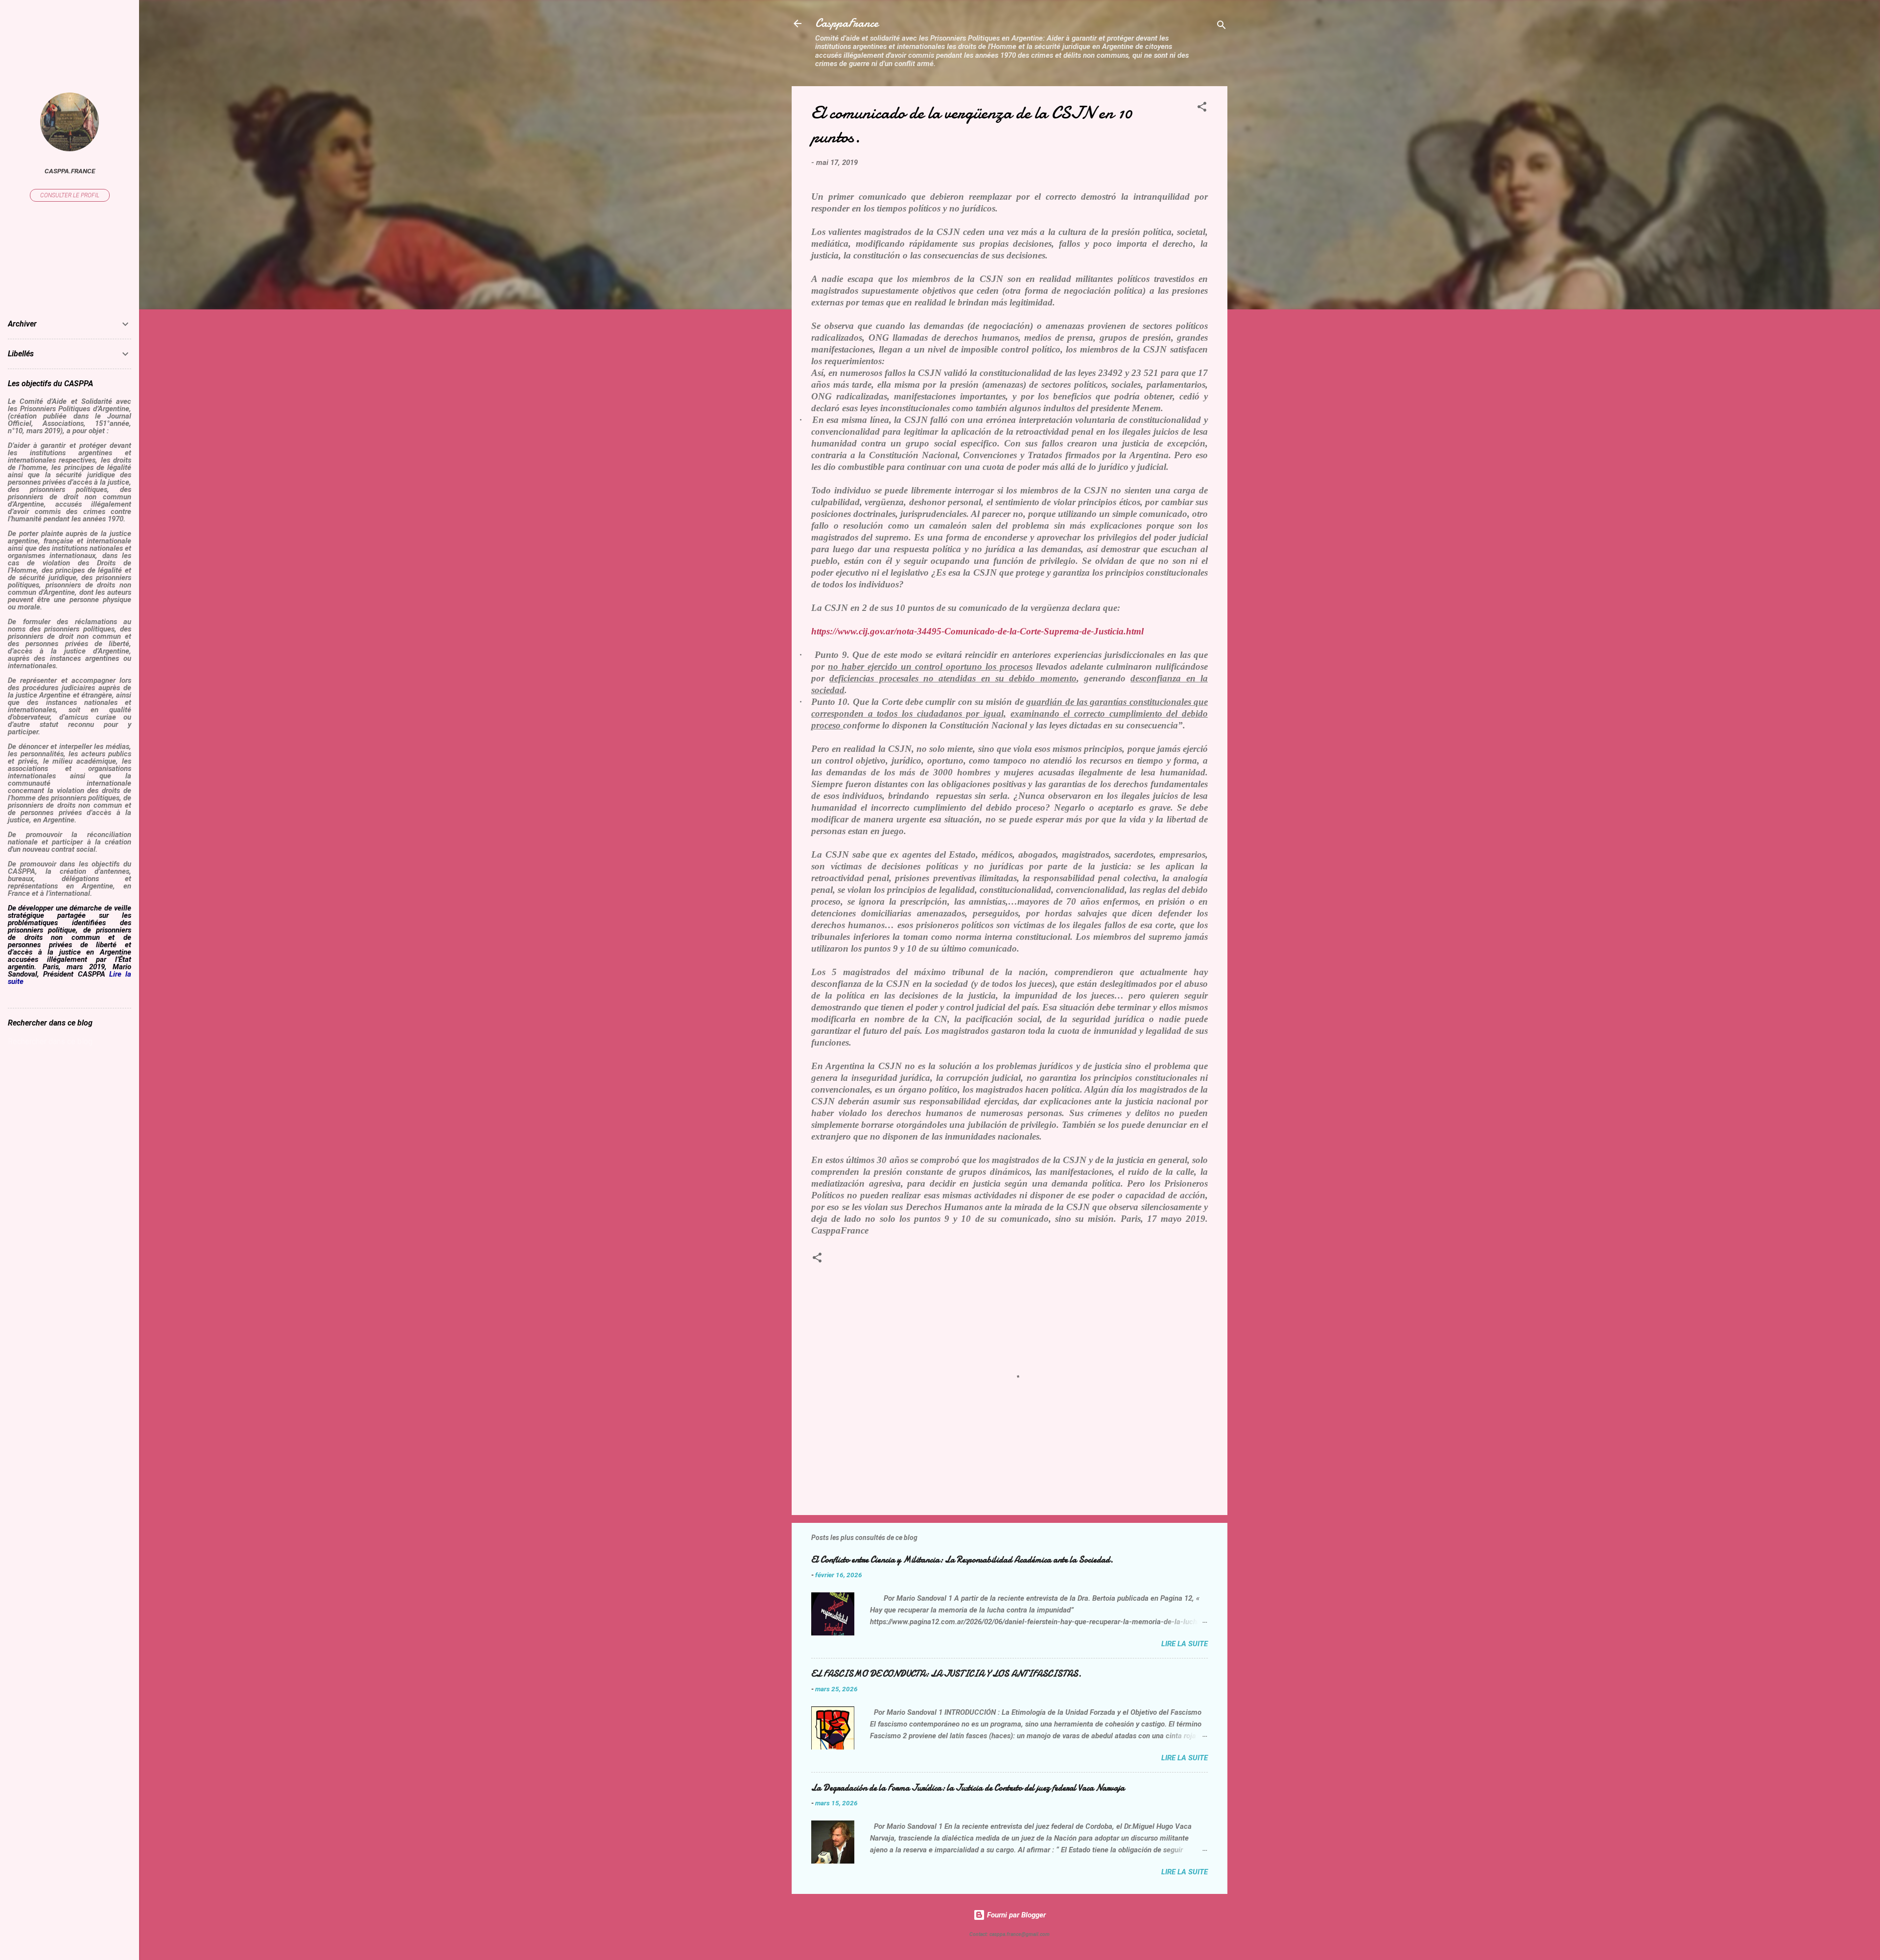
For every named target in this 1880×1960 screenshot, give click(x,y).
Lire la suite (1185, 1644)
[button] (1202, 108)
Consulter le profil (70, 195)
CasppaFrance (847, 23)
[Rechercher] (1222, 27)
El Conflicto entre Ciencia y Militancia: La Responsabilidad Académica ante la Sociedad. (962, 1560)
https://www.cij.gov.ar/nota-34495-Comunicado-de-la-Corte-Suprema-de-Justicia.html (977, 631)
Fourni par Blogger (1015, 1915)
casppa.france (70, 171)
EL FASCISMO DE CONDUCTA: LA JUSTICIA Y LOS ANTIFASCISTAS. (946, 1674)
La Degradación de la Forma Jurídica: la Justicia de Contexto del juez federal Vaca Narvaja (968, 1788)
